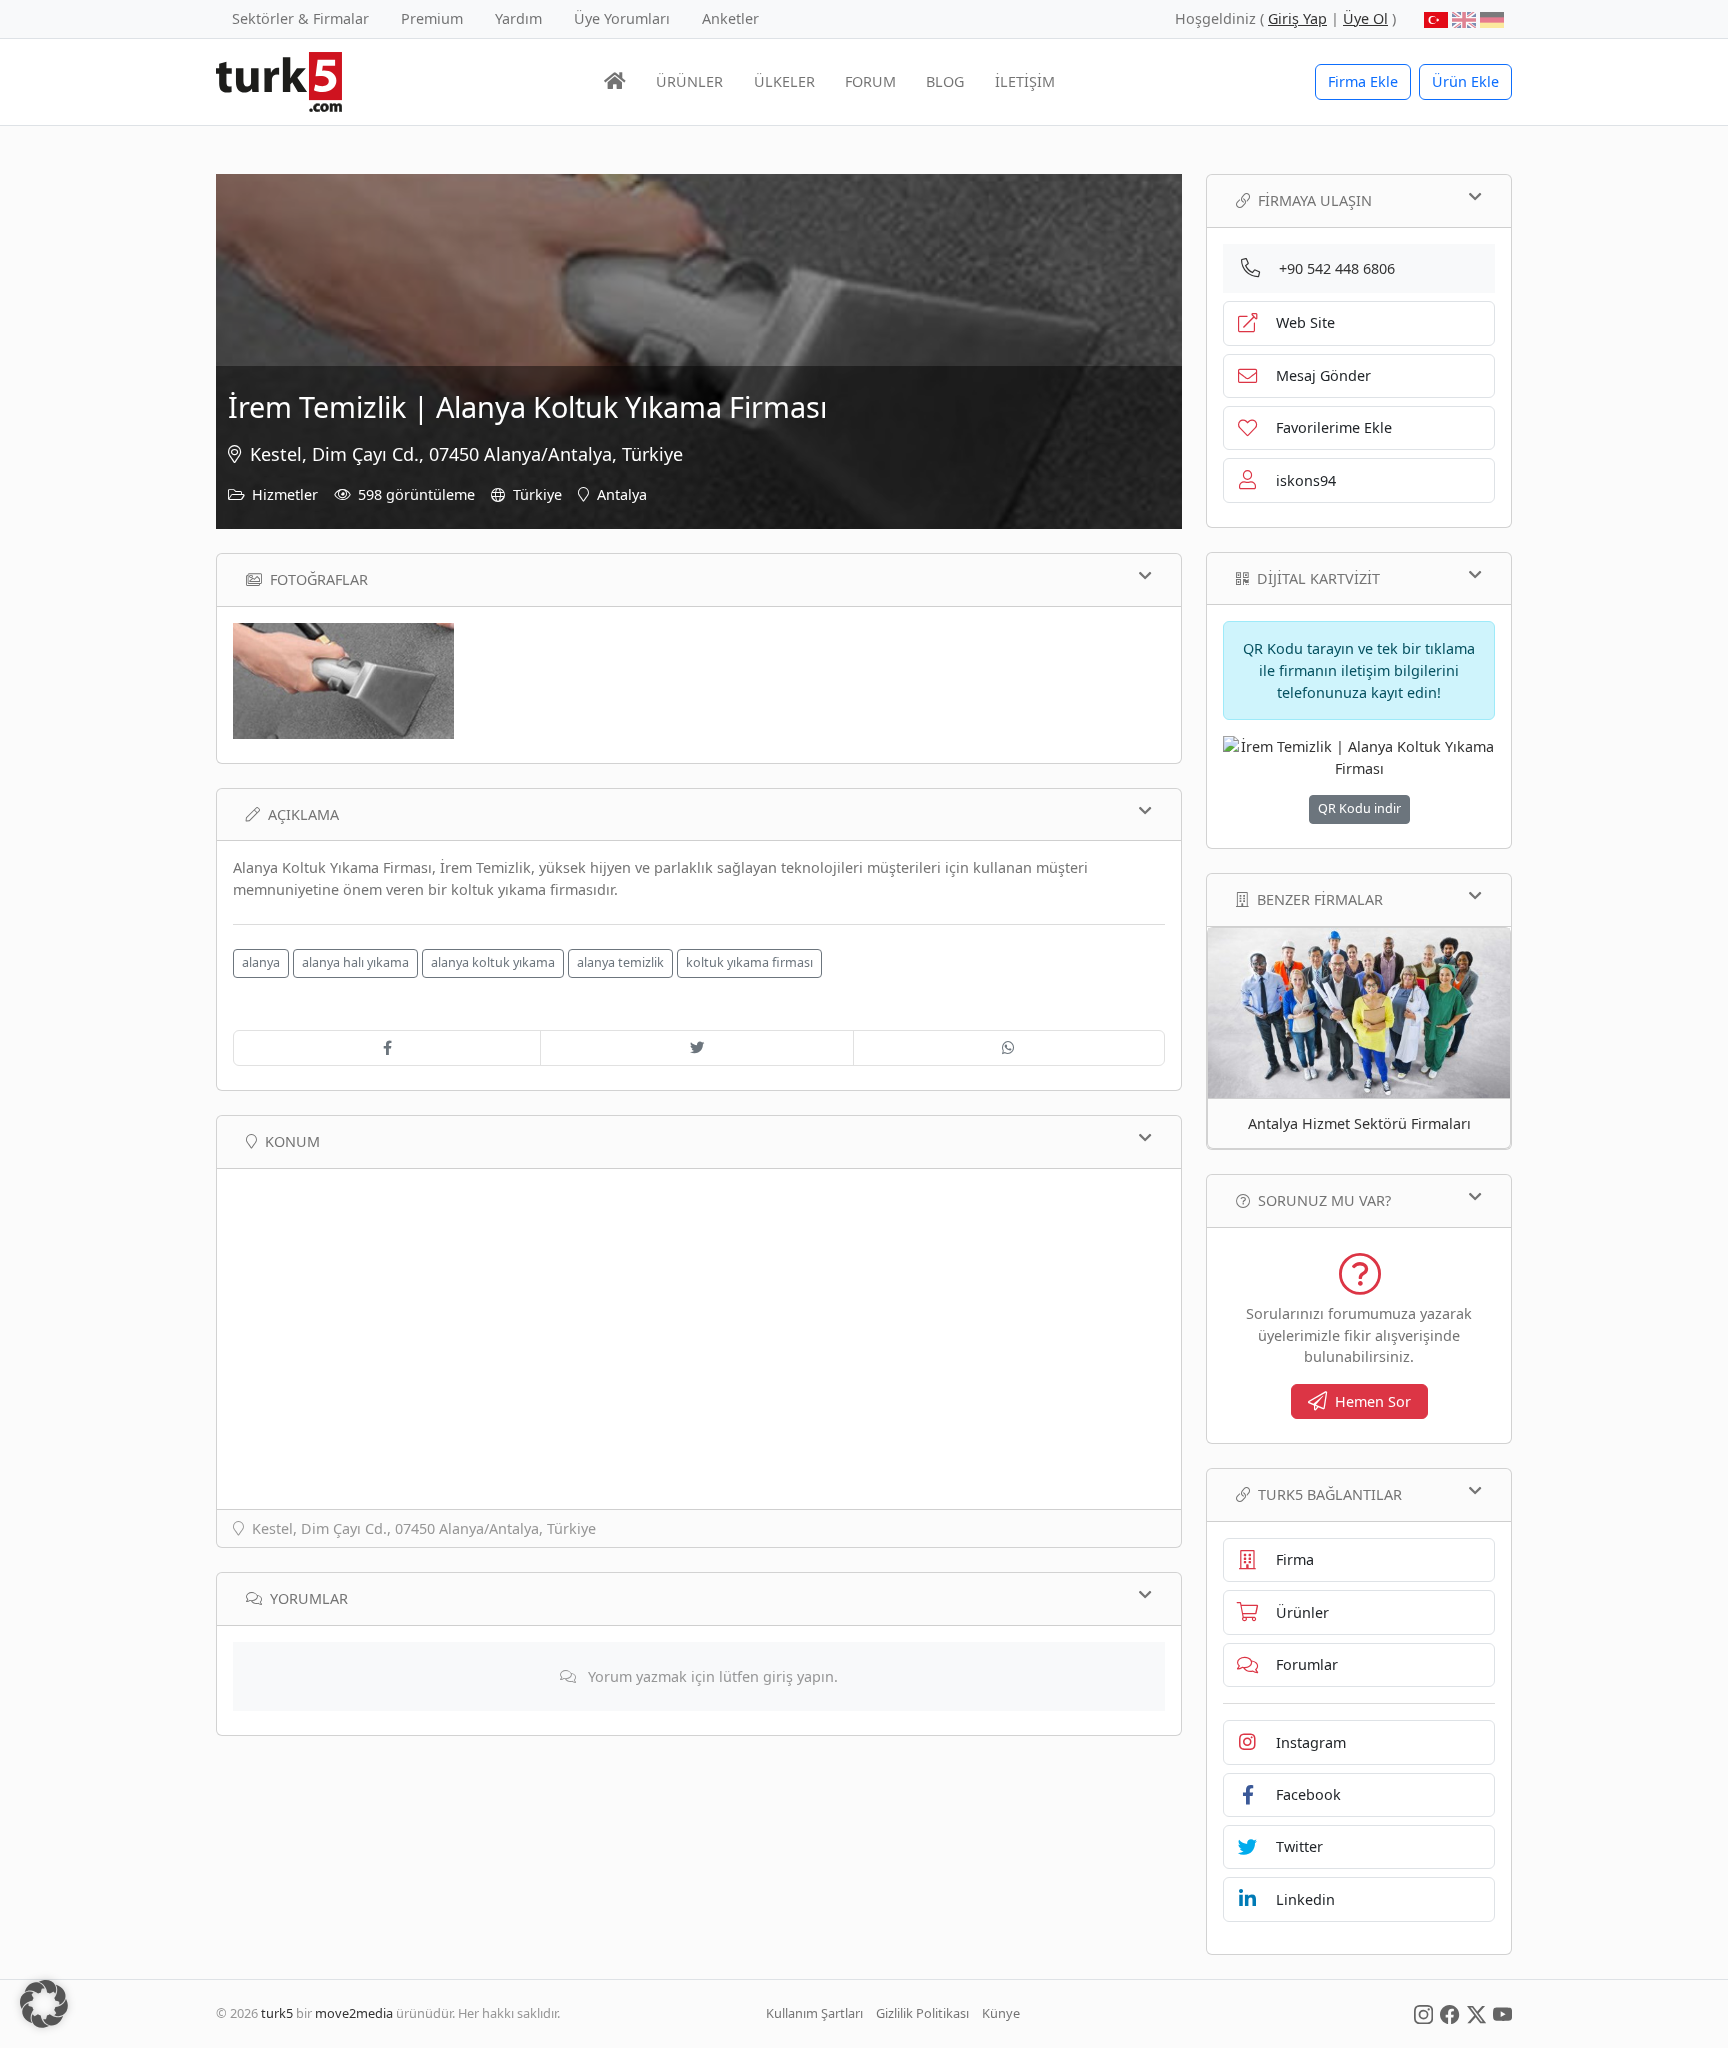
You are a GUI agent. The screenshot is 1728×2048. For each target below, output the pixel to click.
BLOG (945, 81)
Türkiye (537, 494)
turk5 (277, 2013)
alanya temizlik (620, 962)
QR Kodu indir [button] (1359, 808)
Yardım (518, 18)
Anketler (730, 18)
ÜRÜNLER (689, 81)
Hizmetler (285, 494)
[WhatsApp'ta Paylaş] (1009, 1048)
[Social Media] (1423, 2013)
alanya (261, 962)
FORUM (870, 81)
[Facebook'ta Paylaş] (387, 1048)
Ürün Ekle (1465, 81)
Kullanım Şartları (814, 2013)
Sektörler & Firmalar (300, 18)
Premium (432, 18)
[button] (44, 2004)
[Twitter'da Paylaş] (696, 1048)
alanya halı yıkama (355, 962)
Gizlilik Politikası (922, 2013)
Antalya (622, 494)
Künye (1001, 2013)
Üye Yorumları (622, 18)
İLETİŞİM (1025, 81)
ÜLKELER (784, 81)
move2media (354, 2013)
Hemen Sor (1373, 1401)
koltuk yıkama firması (749, 962)
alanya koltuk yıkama (493, 962)
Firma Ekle (1363, 81)
